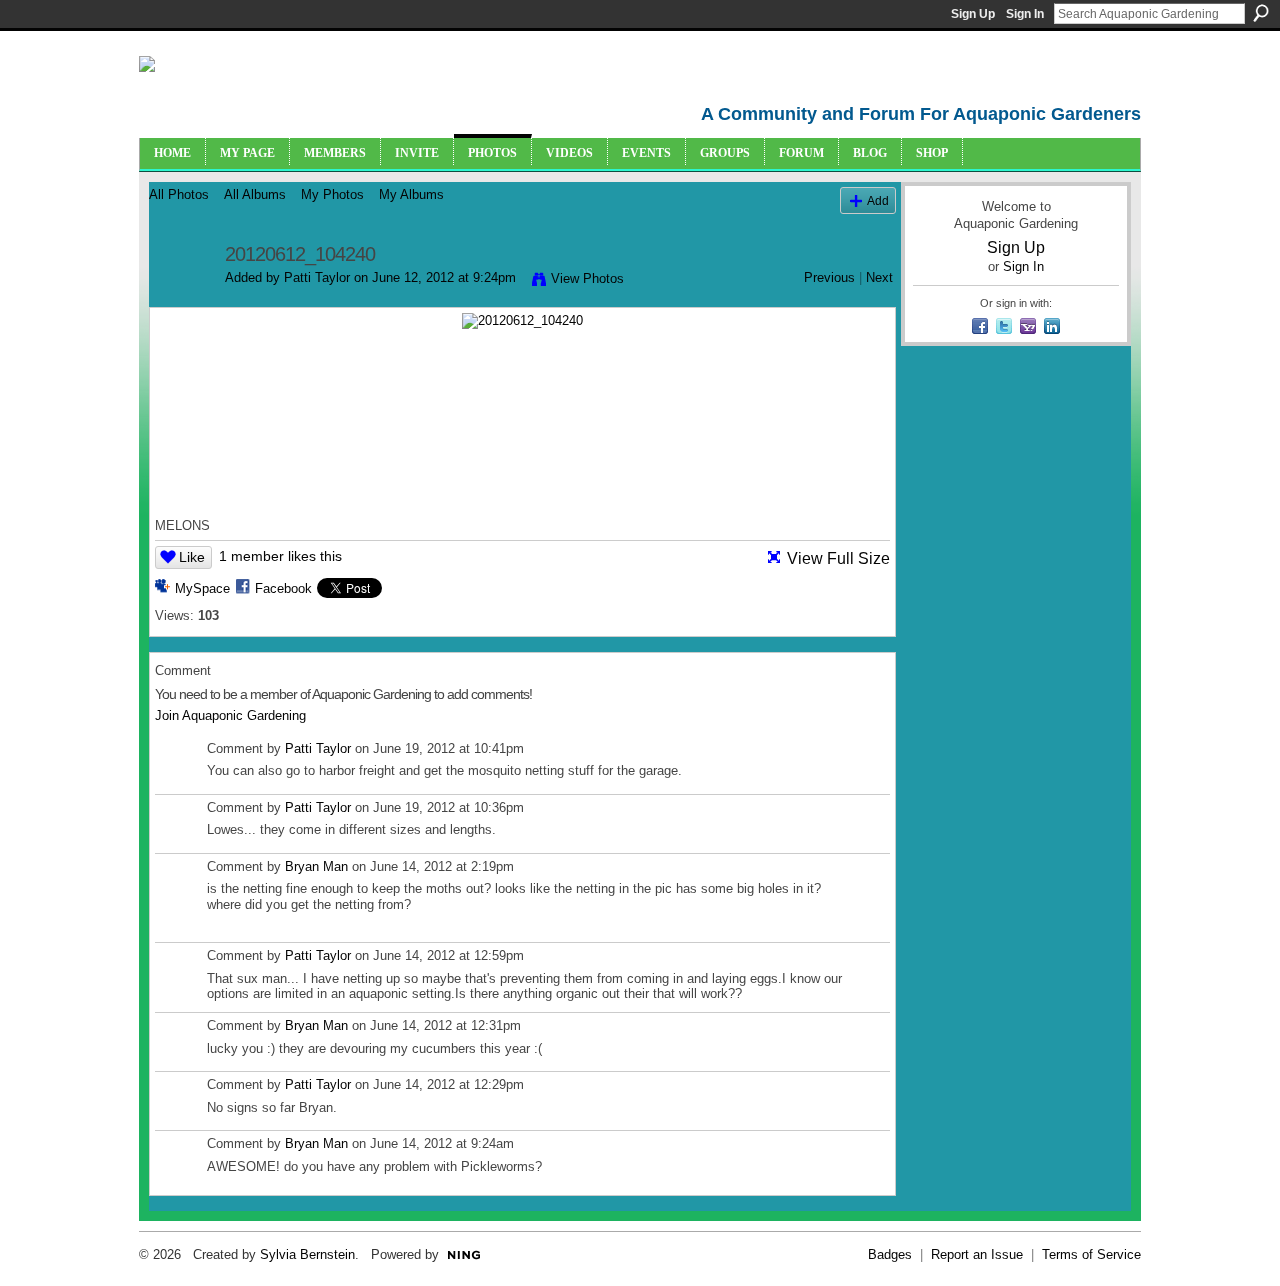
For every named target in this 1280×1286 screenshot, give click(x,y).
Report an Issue (977, 1254)
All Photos (179, 194)
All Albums (255, 194)
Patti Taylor (317, 277)
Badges (890, 1254)
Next (879, 277)
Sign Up (973, 14)
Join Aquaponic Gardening (230, 715)
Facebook (283, 588)
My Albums (411, 194)
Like (192, 557)
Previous (829, 277)
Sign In (1025, 14)
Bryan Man (316, 866)
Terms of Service (1091, 1254)
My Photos (332, 194)
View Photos (587, 278)
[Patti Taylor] (181, 297)
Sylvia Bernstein (307, 1254)
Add (878, 200)
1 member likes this (280, 556)
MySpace (202, 588)
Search (1261, 13)
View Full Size (838, 558)
